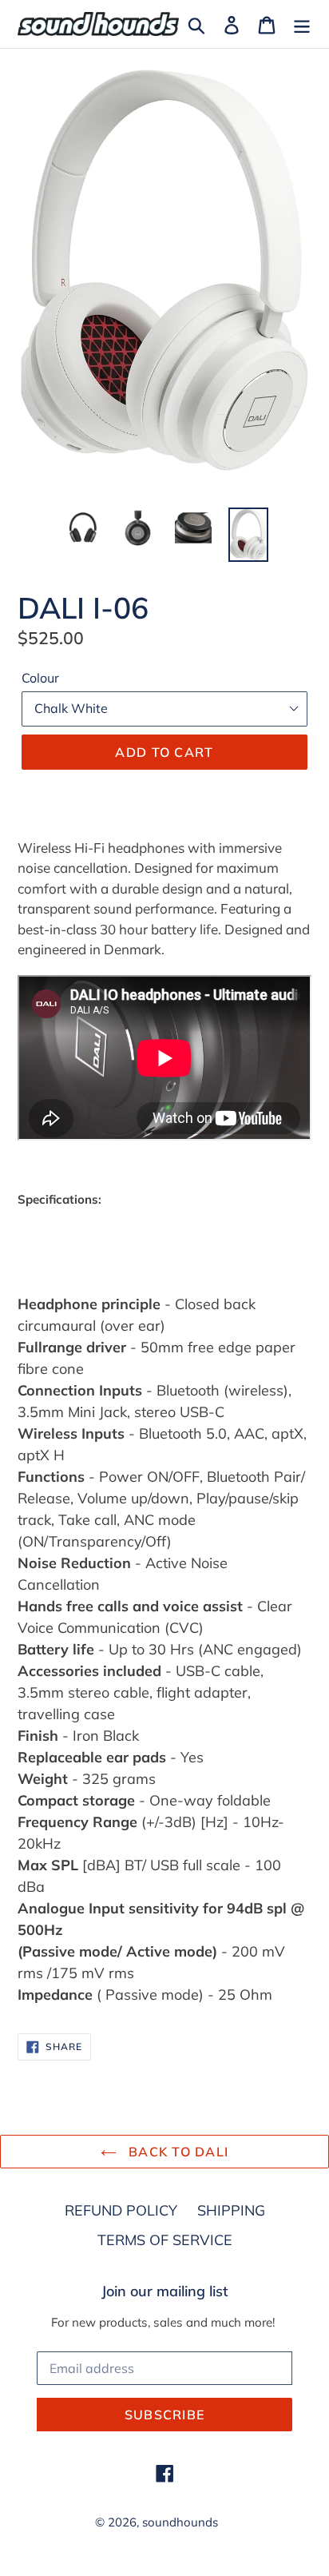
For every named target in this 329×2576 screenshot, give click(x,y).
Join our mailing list (165, 2291)
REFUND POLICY (121, 2210)
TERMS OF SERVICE (165, 2240)
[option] (83, 528)
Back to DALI (177, 2152)
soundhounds (180, 2522)
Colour (40, 678)
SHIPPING (231, 2210)
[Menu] (302, 24)
